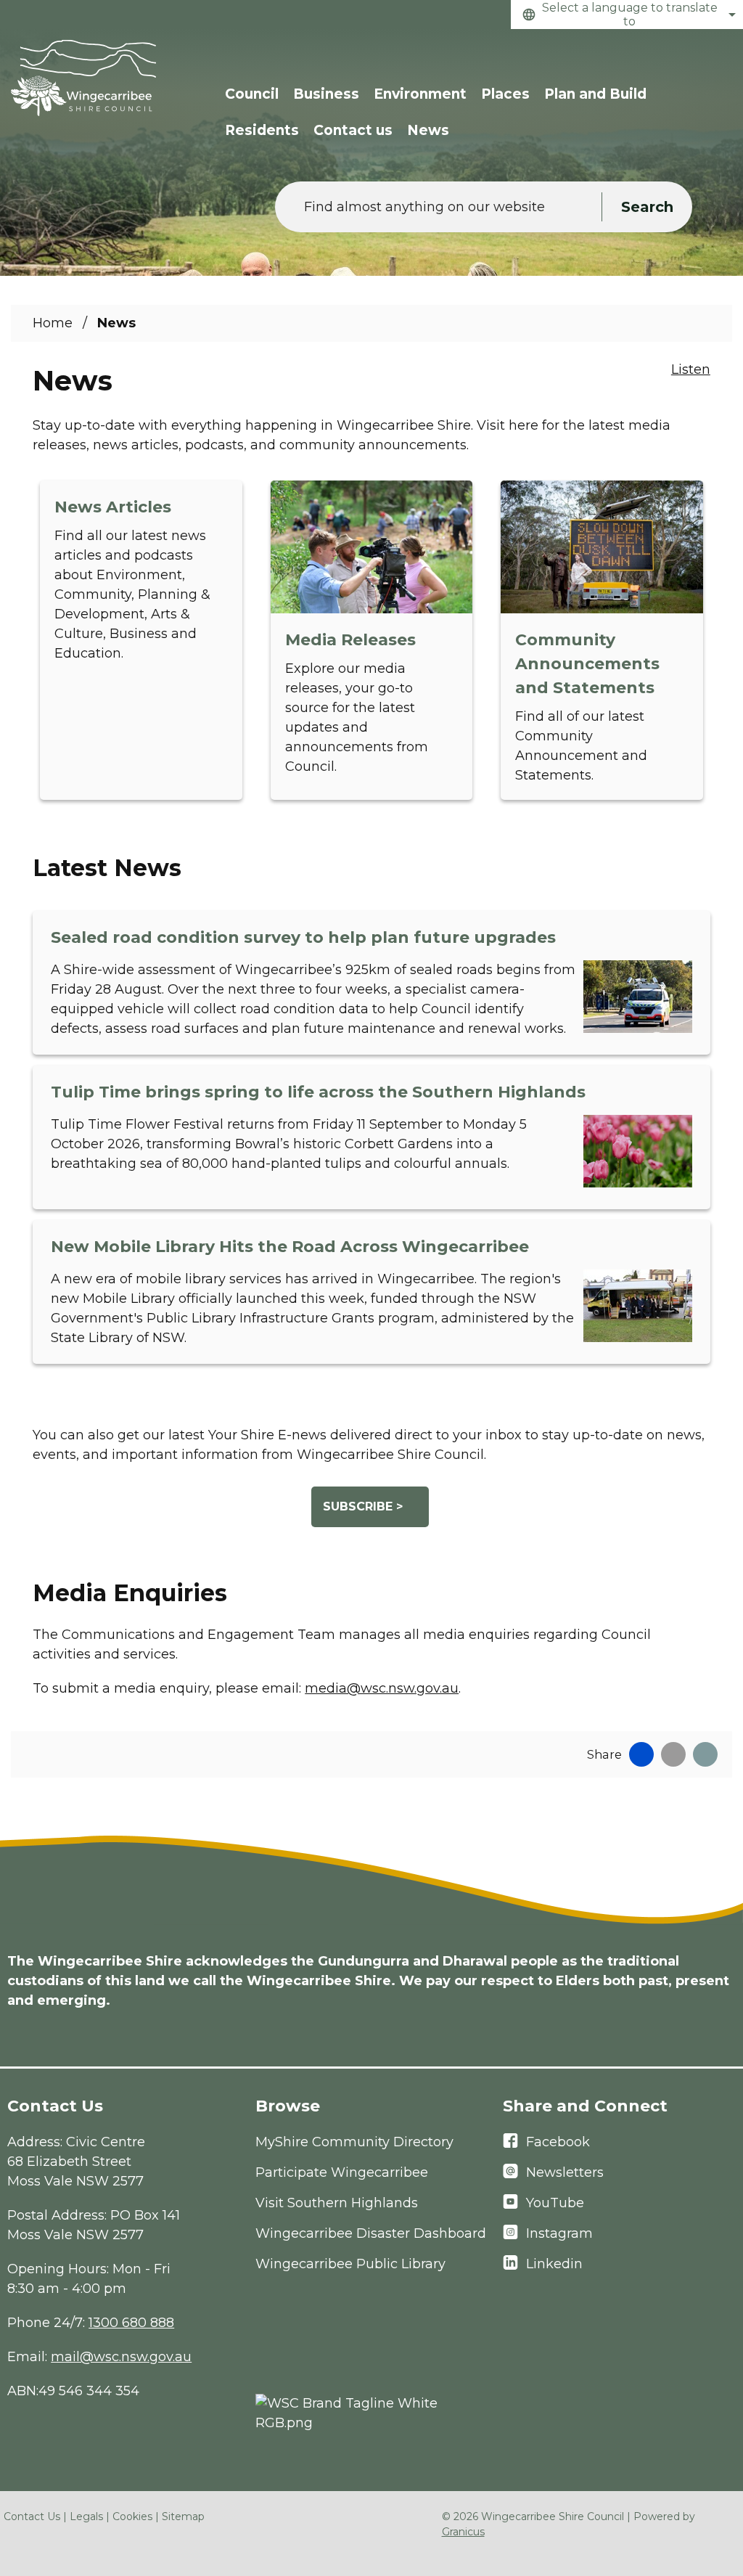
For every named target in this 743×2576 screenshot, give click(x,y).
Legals (86, 2516)
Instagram (559, 2233)
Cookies (132, 2516)
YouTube (555, 2203)
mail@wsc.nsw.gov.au (121, 2357)
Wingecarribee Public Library (350, 2264)
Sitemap (183, 2516)
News (428, 130)
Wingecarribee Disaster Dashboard (371, 2233)
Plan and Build (595, 94)
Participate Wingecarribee (342, 2172)
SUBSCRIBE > (363, 1506)
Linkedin (554, 2264)
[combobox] (627, 15)
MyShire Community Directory (354, 2142)
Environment (420, 94)
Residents (262, 130)
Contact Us (32, 2516)
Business (326, 94)
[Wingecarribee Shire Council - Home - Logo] (83, 78)
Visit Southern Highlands (337, 2203)
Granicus (463, 2532)
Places (505, 94)
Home (53, 323)
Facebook (558, 2142)
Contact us (353, 130)
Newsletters (565, 2172)
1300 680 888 (131, 2323)
